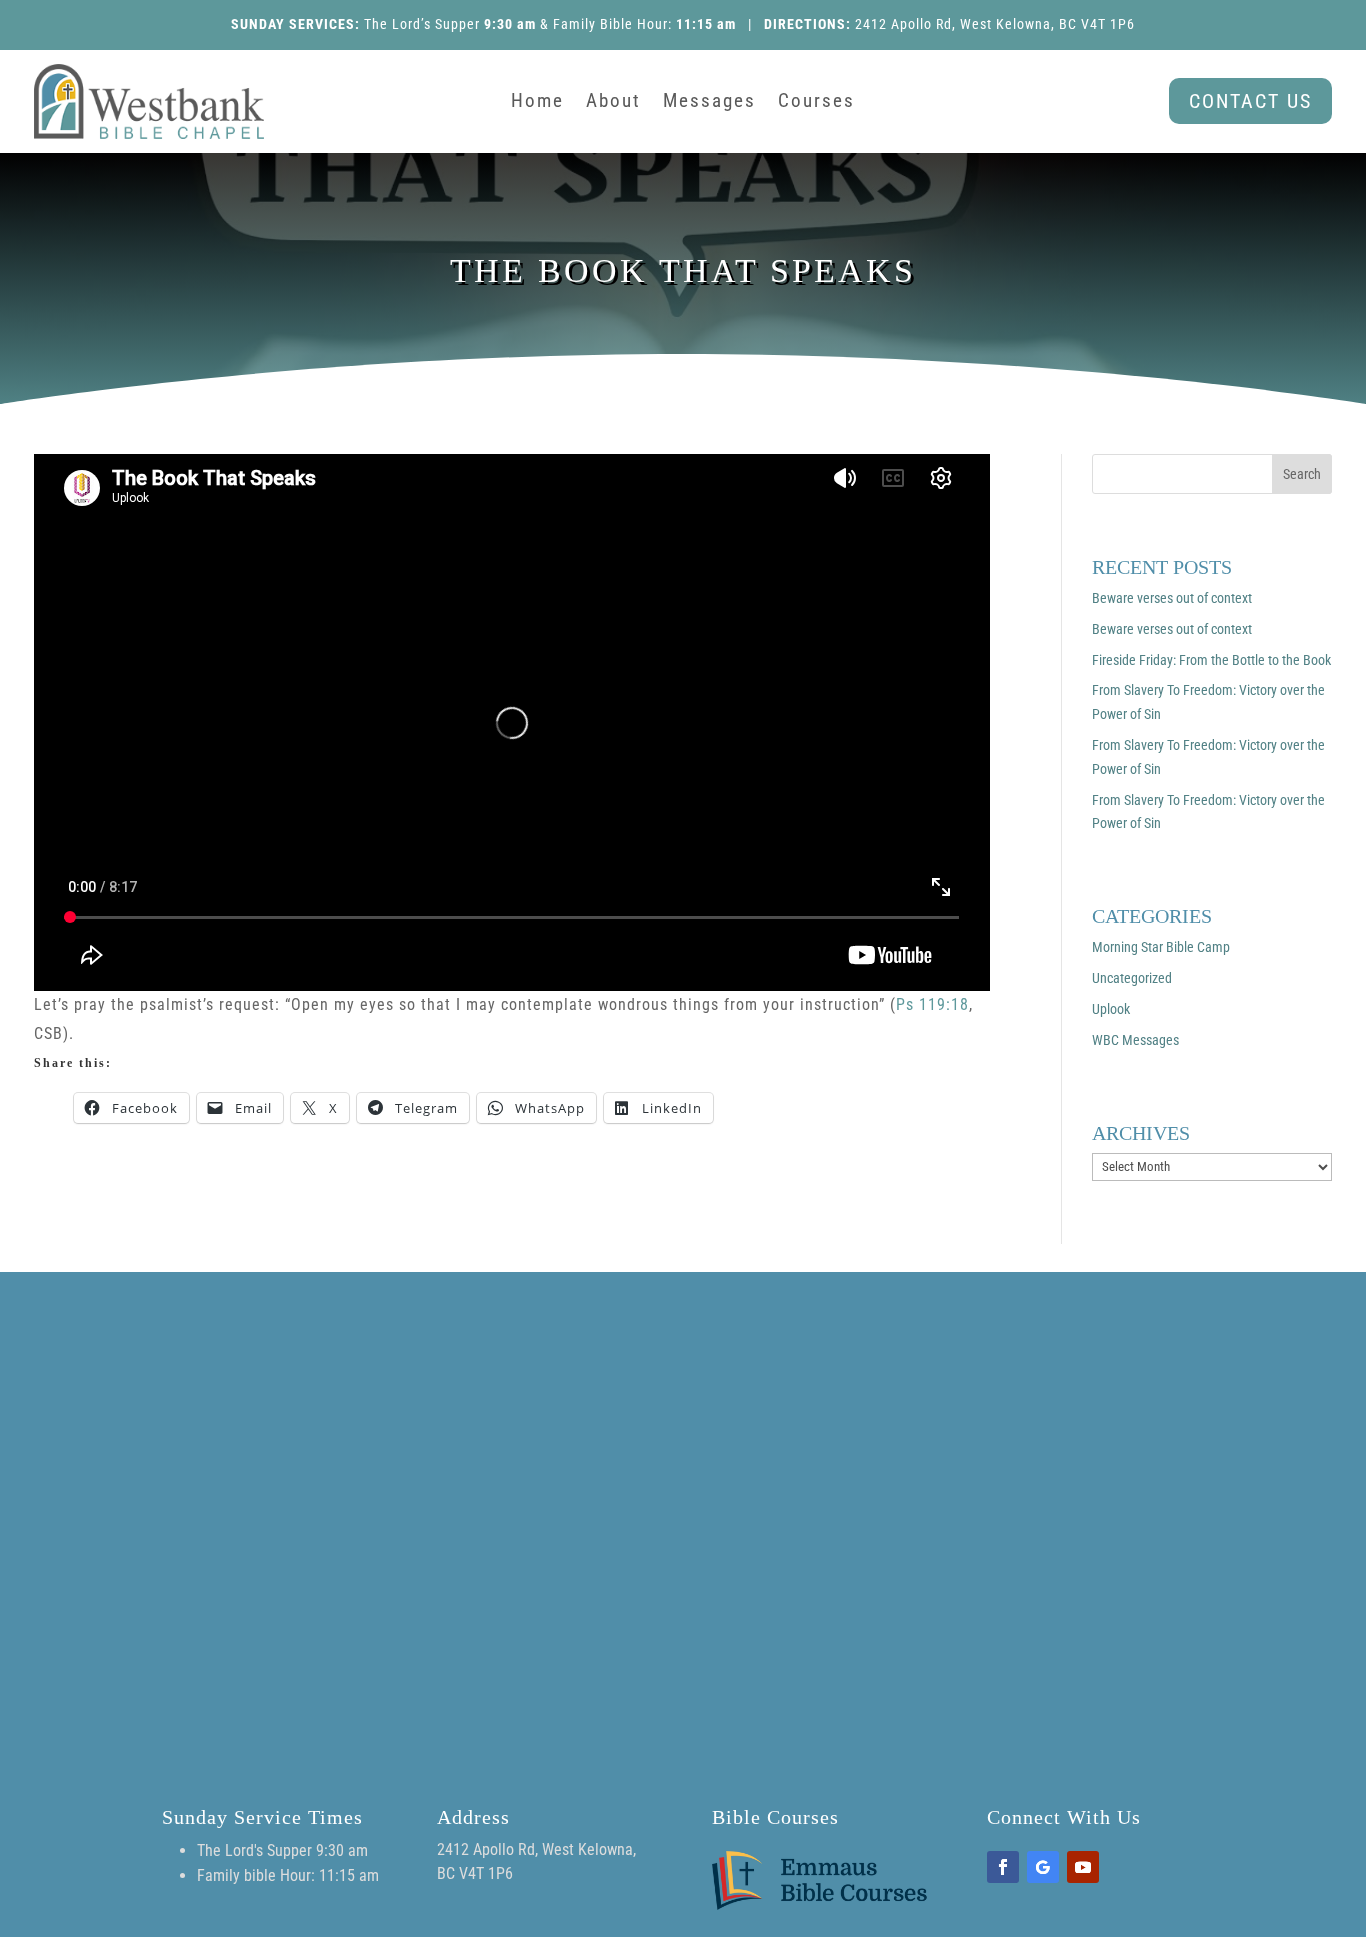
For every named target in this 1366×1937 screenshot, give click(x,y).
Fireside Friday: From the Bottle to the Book (1211, 660)
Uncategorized (1132, 978)
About (613, 103)
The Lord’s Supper (422, 24)
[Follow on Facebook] (1003, 1867)
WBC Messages (1135, 1040)
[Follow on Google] (1043, 1867)
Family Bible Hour (610, 24)
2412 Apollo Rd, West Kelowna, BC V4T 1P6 (995, 24)
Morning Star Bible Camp (1161, 947)
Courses (816, 103)
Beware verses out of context (1172, 598)
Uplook (1111, 1009)
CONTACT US (1250, 101)
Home (537, 103)
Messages (709, 103)
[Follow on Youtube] (1083, 1867)
